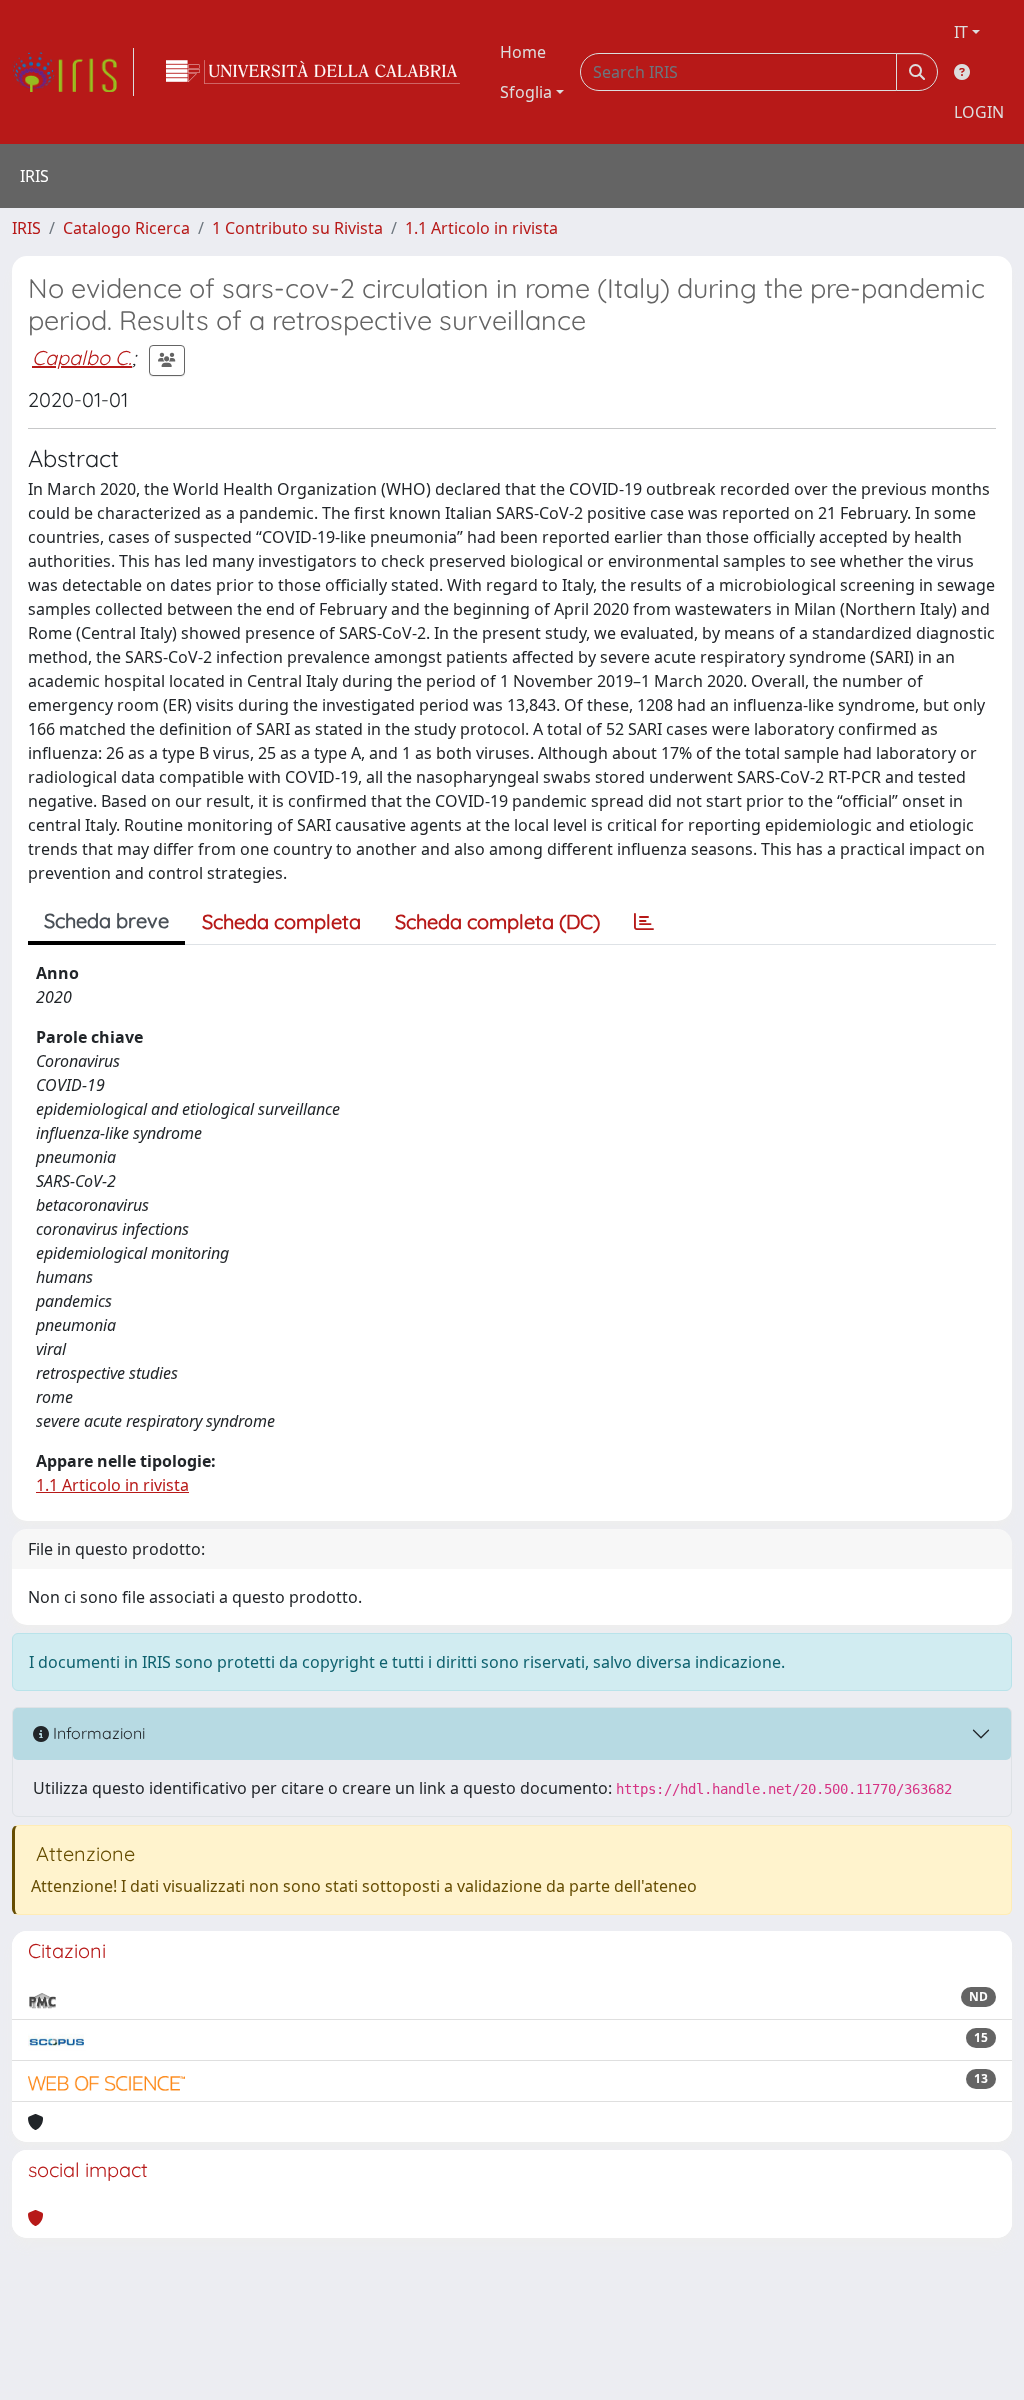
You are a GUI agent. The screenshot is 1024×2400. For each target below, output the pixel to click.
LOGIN (979, 112)
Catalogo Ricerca (126, 228)
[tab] (644, 922)
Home (523, 52)
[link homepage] (73, 72)
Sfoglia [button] (526, 92)
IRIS (26, 228)
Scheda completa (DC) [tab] (497, 921)
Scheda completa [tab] (281, 921)
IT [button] (961, 32)
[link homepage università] (313, 72)
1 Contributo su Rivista (297, 228)
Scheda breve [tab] (106, 920)
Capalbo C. (82, 357)
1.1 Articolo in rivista (481, 228)
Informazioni (97, 1733)
